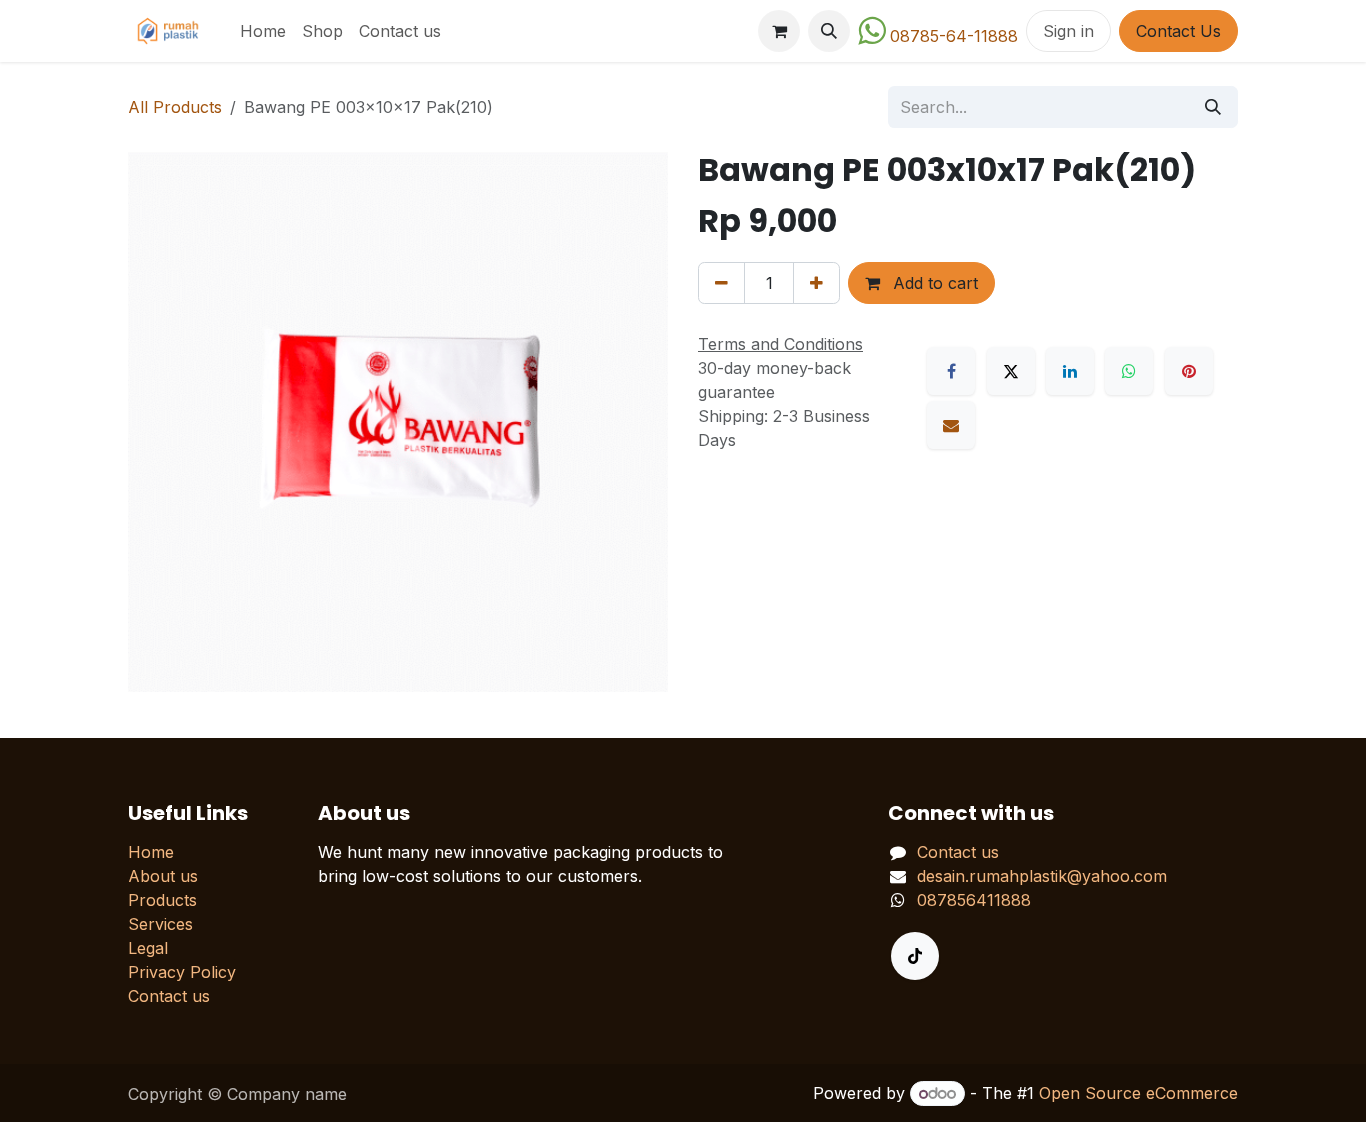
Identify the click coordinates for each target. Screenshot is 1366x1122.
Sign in (1068, 31)
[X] (1011, 371)
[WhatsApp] (1129, 371)
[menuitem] (263, 31)
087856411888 (974, 900)
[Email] (951, 425)
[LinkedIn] (1070, 371)
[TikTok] (915, 956)
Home (151, 852)
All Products (175, 107)
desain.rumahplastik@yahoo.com (1042, 876)
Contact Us (1178, 31)
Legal (148, 948)
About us (163, 876)
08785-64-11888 (954, 36)
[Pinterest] (1189, 371)
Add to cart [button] (933, 283)
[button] (829, 31)
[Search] (1213, 107)
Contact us (169, 996)
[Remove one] (721, 283)
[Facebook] (951, 371)
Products (162, 900)
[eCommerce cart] (779, 31)
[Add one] (816, 283)
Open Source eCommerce (1138, 1093)
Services (160, 924)
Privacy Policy (182, 972)
